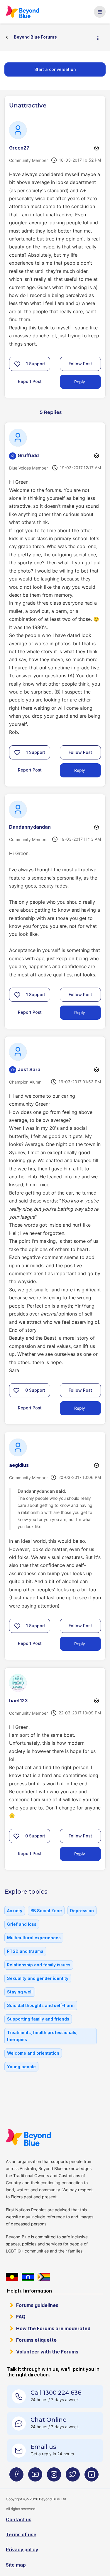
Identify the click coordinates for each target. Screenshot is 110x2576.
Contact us (19, 2519)
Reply (80, 382)
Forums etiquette (36, 2340)
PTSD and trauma (25, 1951)
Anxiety (15, 1911)
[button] (17, 364)
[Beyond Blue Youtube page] (35, 2477)
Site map (16, 2565)
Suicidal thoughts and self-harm (41, 2005)
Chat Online (49, 2420)
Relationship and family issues (39, 1965)
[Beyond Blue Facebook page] (16, 2477)
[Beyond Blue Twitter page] (73, 2477)
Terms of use (21, 2534)
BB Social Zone (46, 1911)
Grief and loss (22, 1924)
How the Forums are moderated (53, 2328)
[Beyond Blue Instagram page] (54, 2477)
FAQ (21, 2317)
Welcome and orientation (33, 2053)
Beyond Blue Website (28, 2137)
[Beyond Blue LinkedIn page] (92, 2477)
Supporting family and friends (38, 2019)
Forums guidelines (37, 2305)
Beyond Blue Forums (22, 12)
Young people (21, 2067)
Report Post (30, 381)
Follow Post (80, 364)
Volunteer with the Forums (47, 2352)
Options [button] (100, 37)
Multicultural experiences (34, 1938)
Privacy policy (22, 2550)
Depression (82, 1911)
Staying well (20, 1992)
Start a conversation (55, 69)
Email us (43, 2447)
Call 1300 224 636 (56, 2393)
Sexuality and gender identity (38, 1978)
